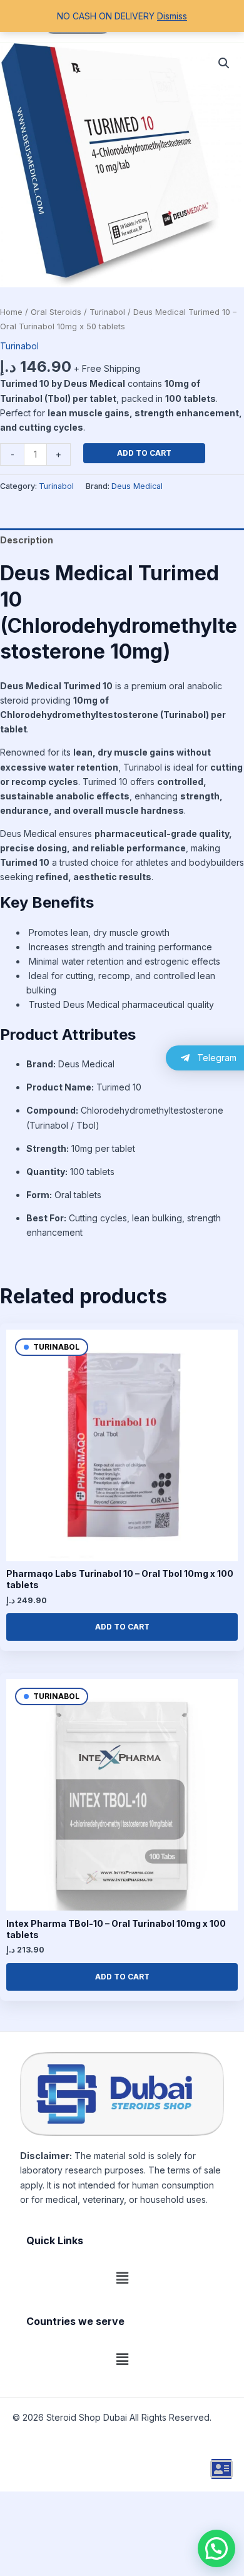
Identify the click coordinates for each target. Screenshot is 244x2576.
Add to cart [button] (122, 1627)
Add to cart (144, 453)
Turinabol (107, 312)
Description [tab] (27, 540)
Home (11, 312)
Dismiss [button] (172, 16)
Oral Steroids (56, 312)
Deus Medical (137, 486)
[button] (224, 63)
